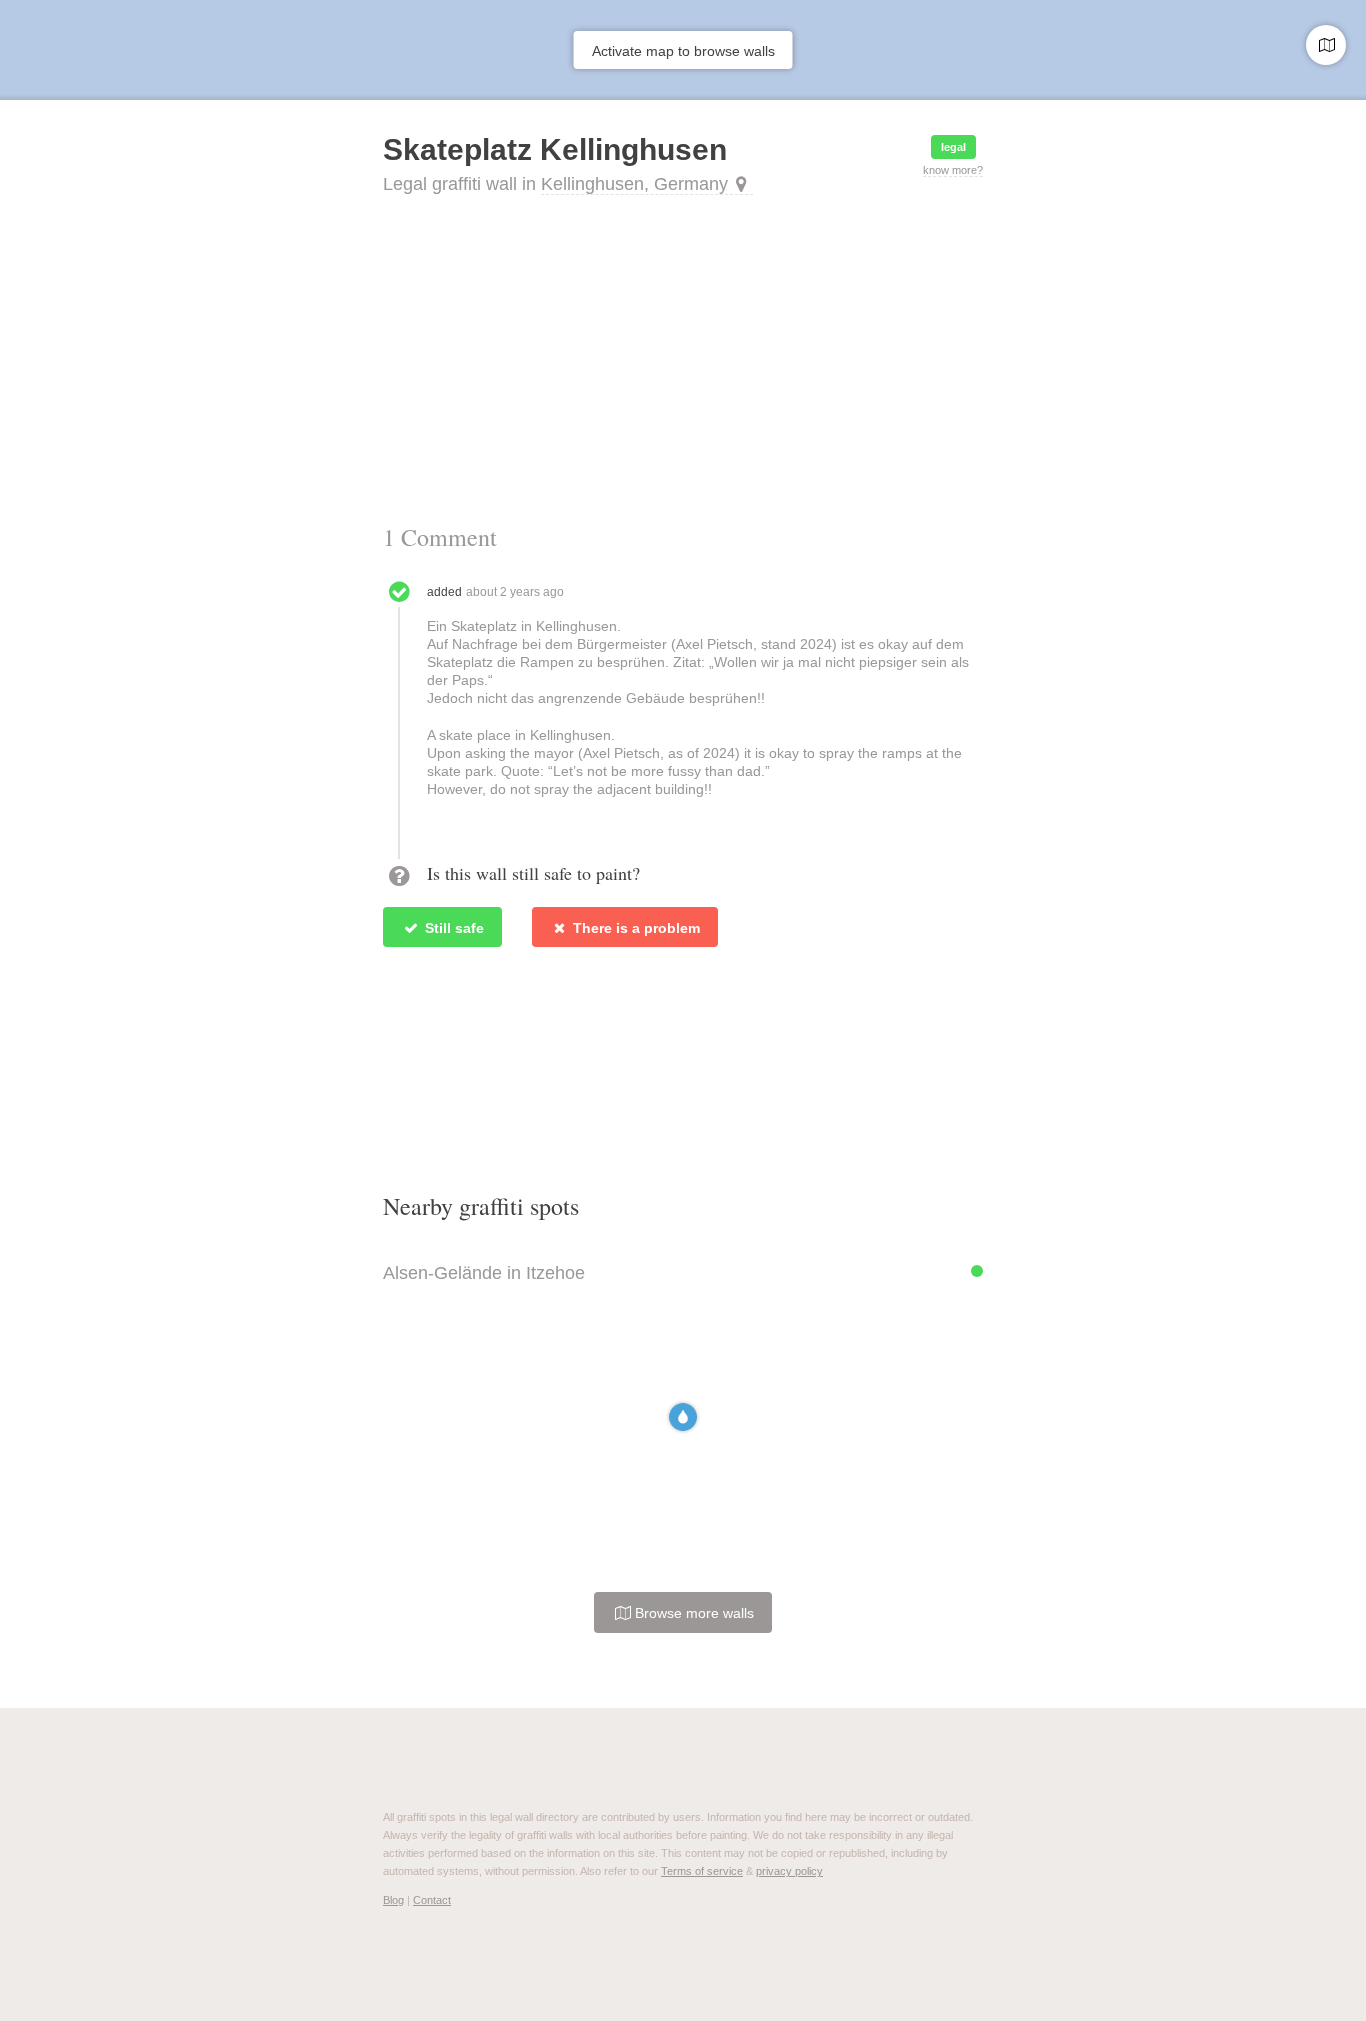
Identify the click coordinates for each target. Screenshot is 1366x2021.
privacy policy (789, 1871)
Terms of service (702, 1871)
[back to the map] (1326, 45)
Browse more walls (692, 1613)
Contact (432, 1900)
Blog (393, 1900)
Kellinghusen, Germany (634, 184)
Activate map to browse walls (683, 51)
